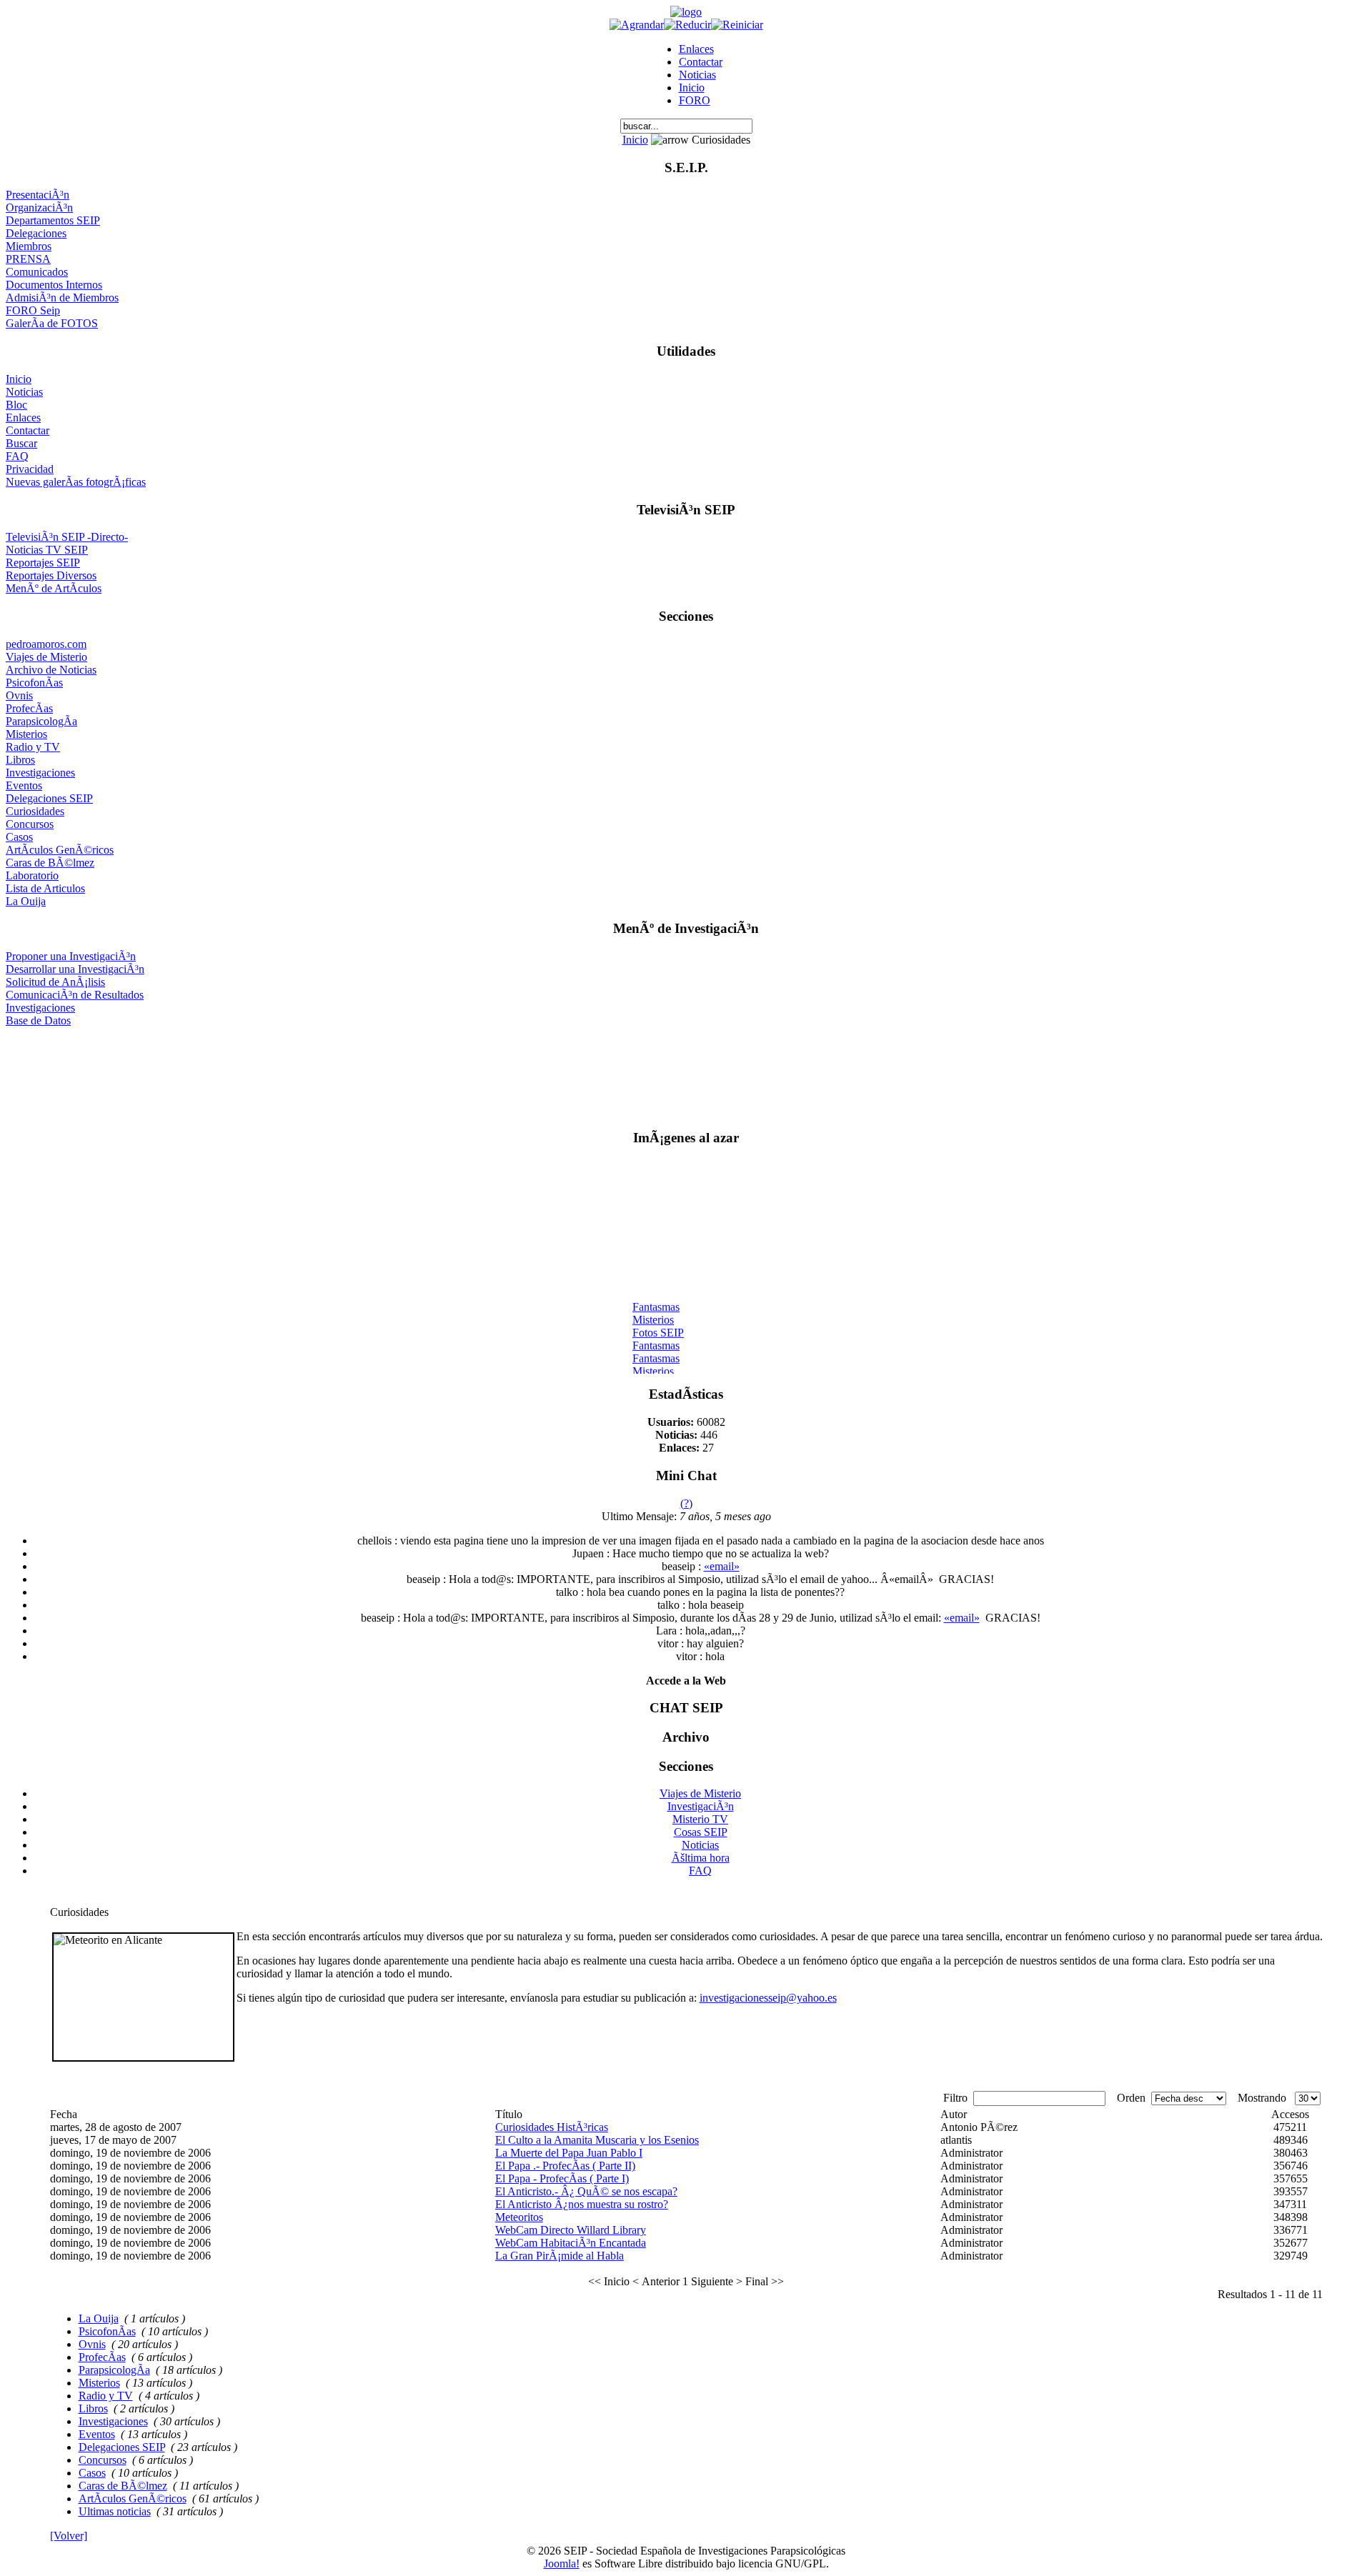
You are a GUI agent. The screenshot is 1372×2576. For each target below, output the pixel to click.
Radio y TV (33, 747)
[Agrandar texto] (637, 25)
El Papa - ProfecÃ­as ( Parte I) (562, 2178)
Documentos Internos (54, 285)
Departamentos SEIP (53, 220)
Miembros (29, 246)
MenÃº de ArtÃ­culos (54, 588)
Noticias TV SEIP (47, 550)
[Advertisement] (686, 1072)
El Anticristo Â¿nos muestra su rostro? (582, 2204)
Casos (19, 837)
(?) (686, 1503)
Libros (20, 760)
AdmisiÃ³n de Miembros (62, 298)
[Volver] (69, 2536)
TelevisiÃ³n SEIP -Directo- (67, 537)
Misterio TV (700, 1819)
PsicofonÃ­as (34, 683)
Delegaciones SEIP (49, 798)
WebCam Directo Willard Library (571, 2230)
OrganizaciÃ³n (39, 208)
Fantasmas (656, 1300)
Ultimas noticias (115, 2511)
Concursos (30, 824)
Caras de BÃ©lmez (50, 863)
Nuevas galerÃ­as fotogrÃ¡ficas (76, 482)
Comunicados (37, 272)
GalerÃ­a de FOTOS (52, 323)
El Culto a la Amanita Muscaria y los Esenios (597, 2140)
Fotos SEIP (658, 1326)
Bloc (16, 405)
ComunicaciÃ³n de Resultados (75, 995)
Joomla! (562, 2563)
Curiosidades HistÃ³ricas (552, 2127)
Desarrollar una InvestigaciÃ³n (75, 969)
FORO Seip (33, 310)
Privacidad (30, 469)
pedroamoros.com (46, 644)
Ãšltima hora (701, 1858)
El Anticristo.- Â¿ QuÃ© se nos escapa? (586, 2191)
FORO (695, 100)
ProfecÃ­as (29, 708)
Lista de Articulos (45, 888)
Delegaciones (36, 233)
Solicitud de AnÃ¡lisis (55, 982)
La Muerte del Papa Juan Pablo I (569, 2153)
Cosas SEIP (701, 1832)
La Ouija (26, 901)
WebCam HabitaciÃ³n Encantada (571, 2243)
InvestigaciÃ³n (701, 1806)
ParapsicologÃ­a (41, 721)
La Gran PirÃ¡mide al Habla (560, 2256)
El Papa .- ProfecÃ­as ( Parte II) (565, 2166)
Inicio (692, 88)
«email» (722, 1566)
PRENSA (28, 259)
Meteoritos (519, 2217)
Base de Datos (38, 1020)
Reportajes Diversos (51, 575)
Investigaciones (40, 773)
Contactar (701, 62)
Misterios (26, 734)
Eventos (24, 785)
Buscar (21, 443)
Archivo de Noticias (51, 670)
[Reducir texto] (687, 25)
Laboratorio (32, 875)
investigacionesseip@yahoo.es (768, 1998)
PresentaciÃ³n (38, 195)
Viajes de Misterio (46, 657)
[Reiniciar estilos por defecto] (737, 25)
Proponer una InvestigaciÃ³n (71, 956)
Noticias (697, 75)
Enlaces (696, 49)
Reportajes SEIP (43, 563)
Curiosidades (35, 811)
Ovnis (19, 695)
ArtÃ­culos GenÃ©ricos (60, 850)
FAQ (17, 456)
